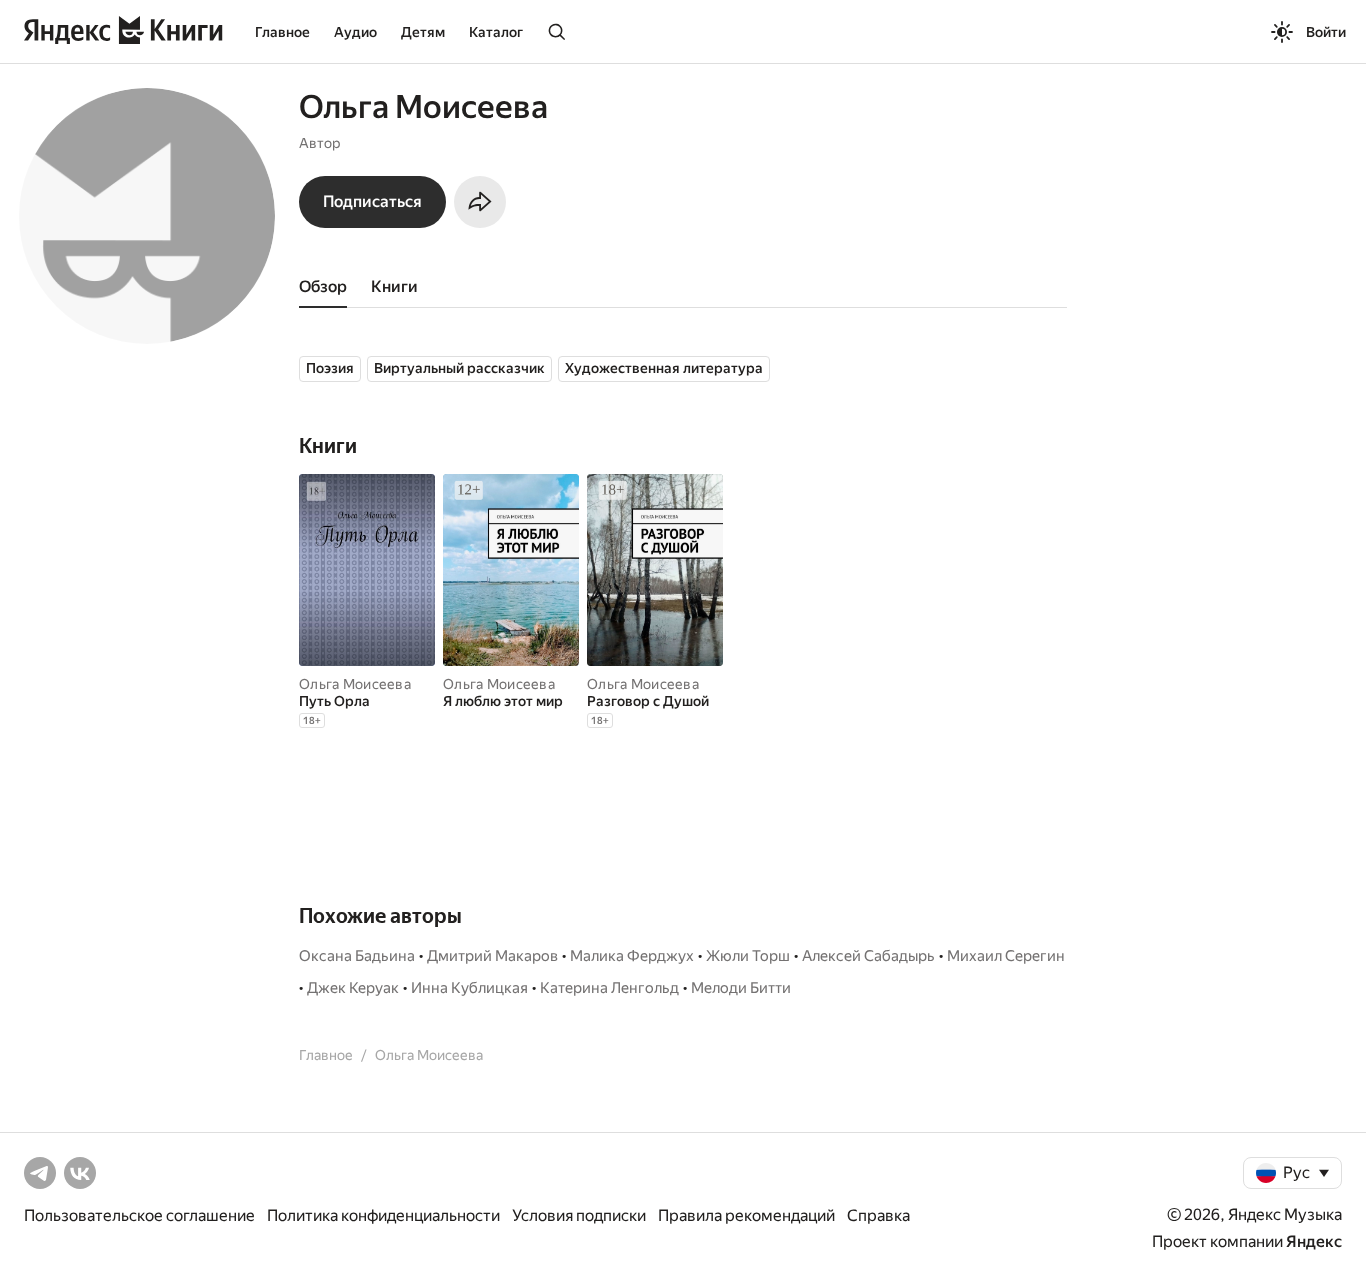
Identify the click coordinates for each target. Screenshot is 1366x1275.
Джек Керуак (353, 988)
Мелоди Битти (741, 988)
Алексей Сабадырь (868, 956)
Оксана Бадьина (357, 956)
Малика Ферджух (632, 956)
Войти (1326, 32)
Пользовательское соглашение (139, 1215)
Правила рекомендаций (746, 1215)
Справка (878, 1215)
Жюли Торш (748, 956)
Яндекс (1314, 1241)
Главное (282, 32)
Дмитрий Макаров (492, 956)
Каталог (496, 32)
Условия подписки (579, 1215)
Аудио (355, 32)
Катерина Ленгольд (609, 988)
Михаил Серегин (1006, 956)
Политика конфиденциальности (383, 1215)
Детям (423, 32)
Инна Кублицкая (469, 988)
